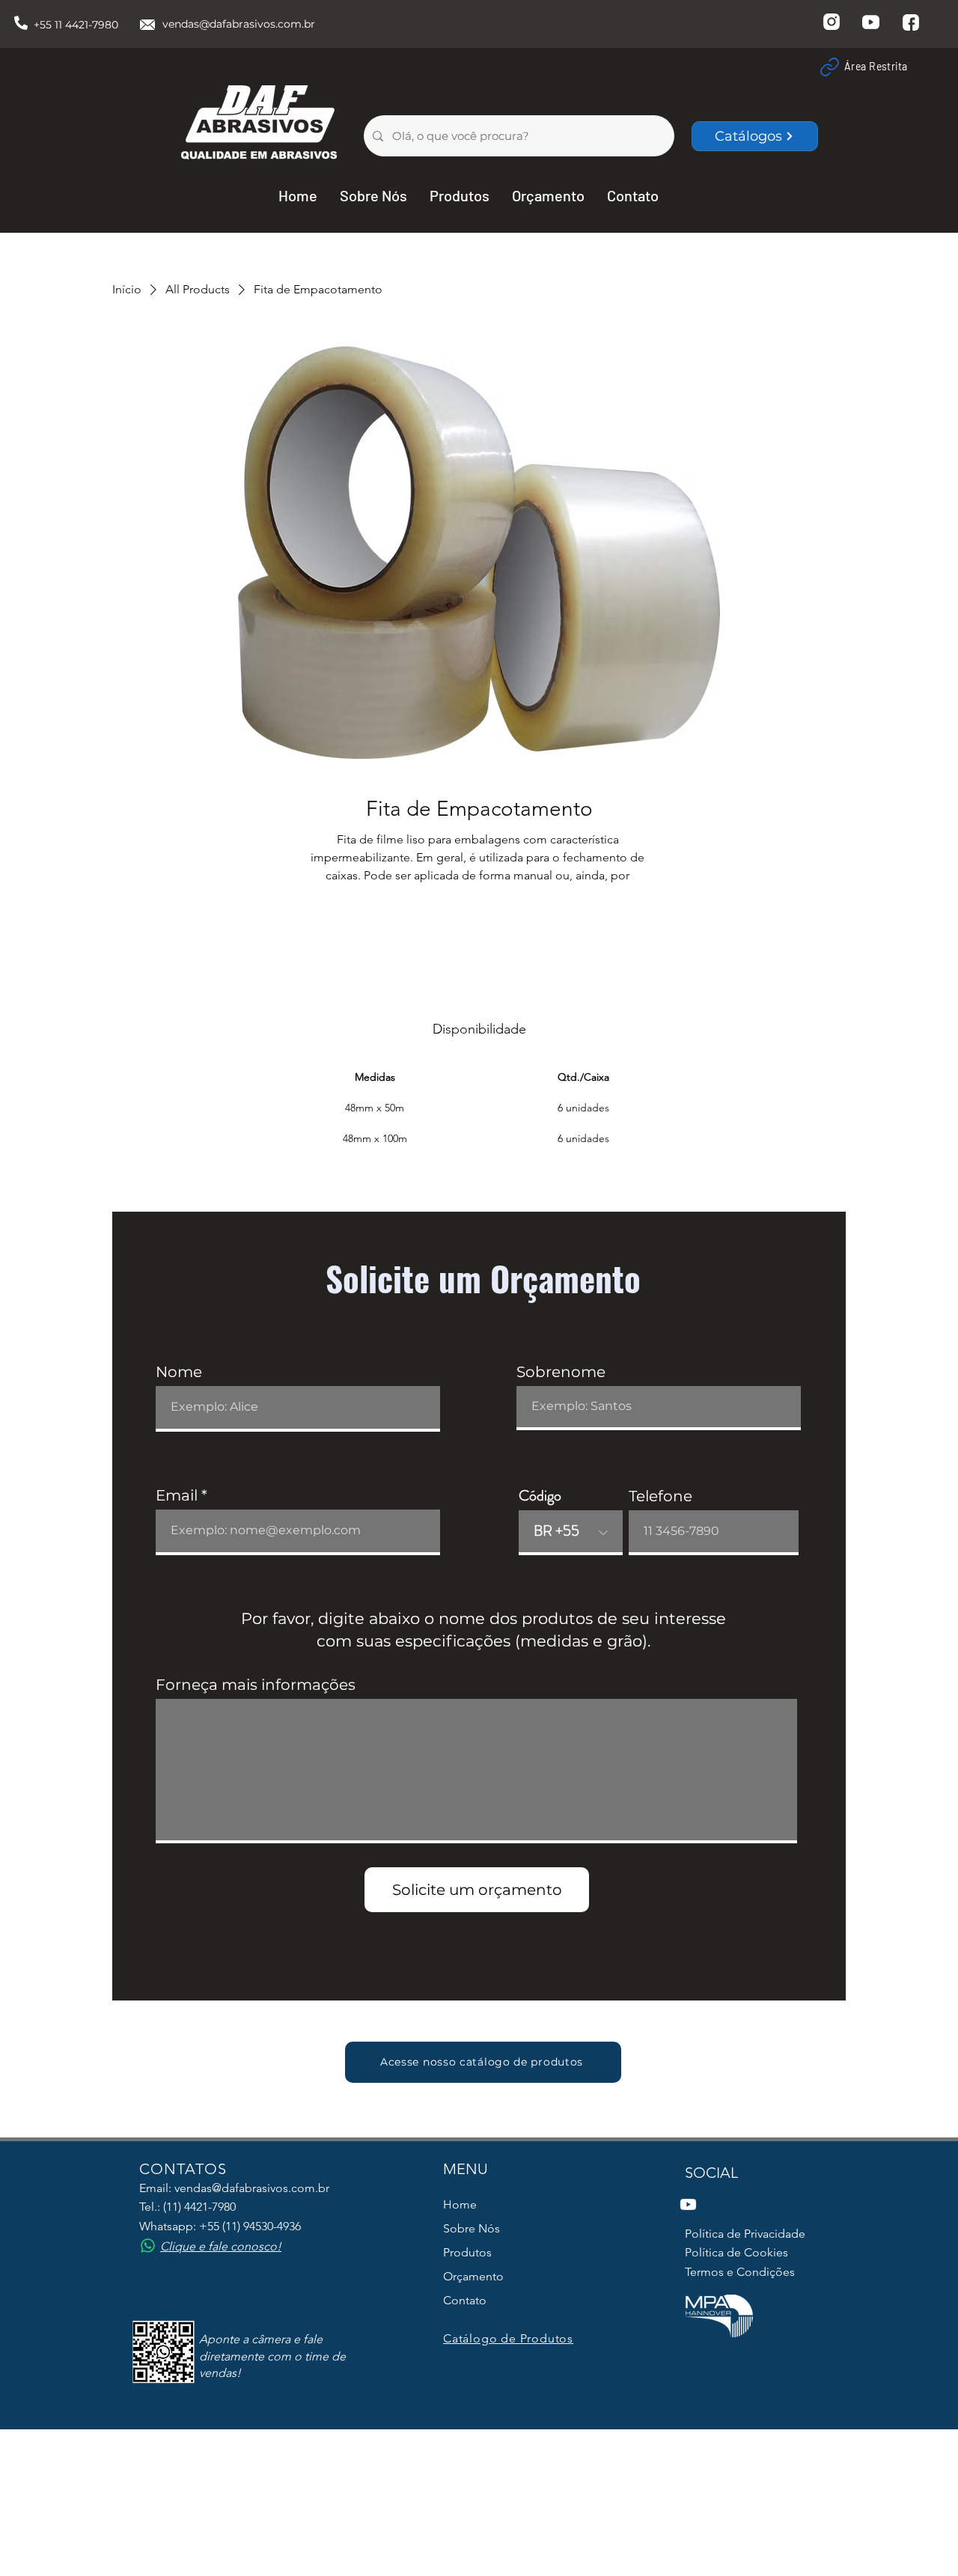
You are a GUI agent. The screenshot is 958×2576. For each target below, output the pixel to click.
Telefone (660, 1496)
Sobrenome (561, 1372)
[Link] (829, 67)
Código (540, 1496)
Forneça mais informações (256, 1685)
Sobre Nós (472, 2228)
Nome (179, 1372)
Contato (465, 2300)
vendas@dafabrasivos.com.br (239, 24)
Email (177, 1495)
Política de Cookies (736, 2252)
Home (460, 2204)
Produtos (467, 2252)
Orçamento (473, 2276)
